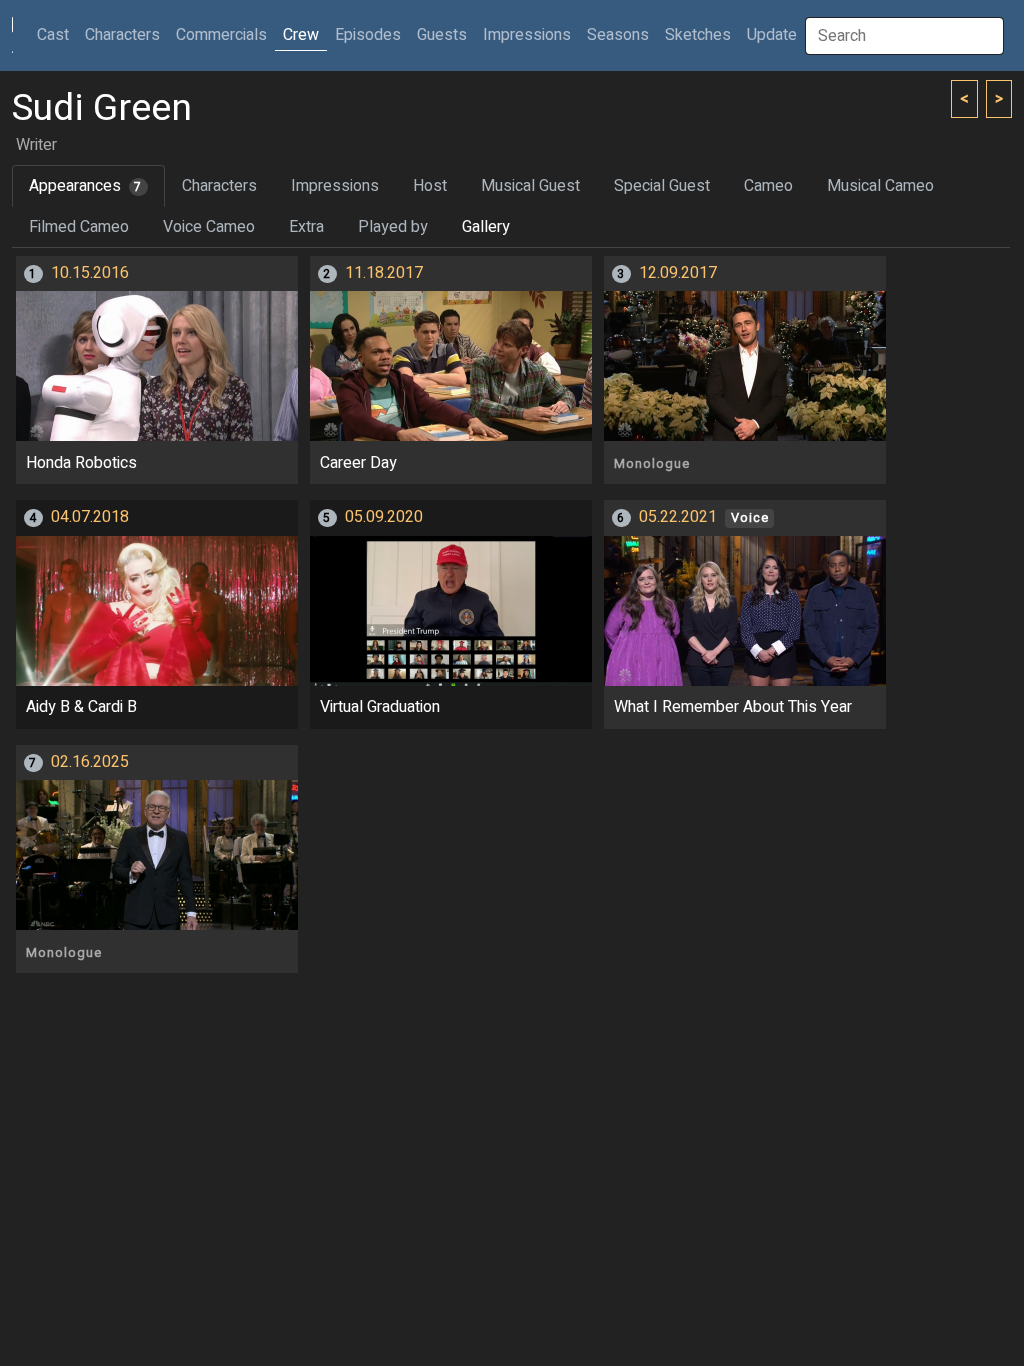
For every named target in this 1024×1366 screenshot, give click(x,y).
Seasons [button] (618, 35)
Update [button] (772, 35)
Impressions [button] (527, 35)
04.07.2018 (90, 517)
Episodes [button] (368, 35)
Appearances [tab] (85, 186)
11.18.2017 (384, 273)
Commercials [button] (221, 35)
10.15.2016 (90, 273)
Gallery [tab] (486, 227)
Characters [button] (122, 35)
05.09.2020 (384, 517)
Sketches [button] (698, 35)
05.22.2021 (678, 517)
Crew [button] (301, 35)
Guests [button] (442, 35)
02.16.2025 (90, 762)
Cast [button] (57, 34)
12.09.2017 (678, 273)
